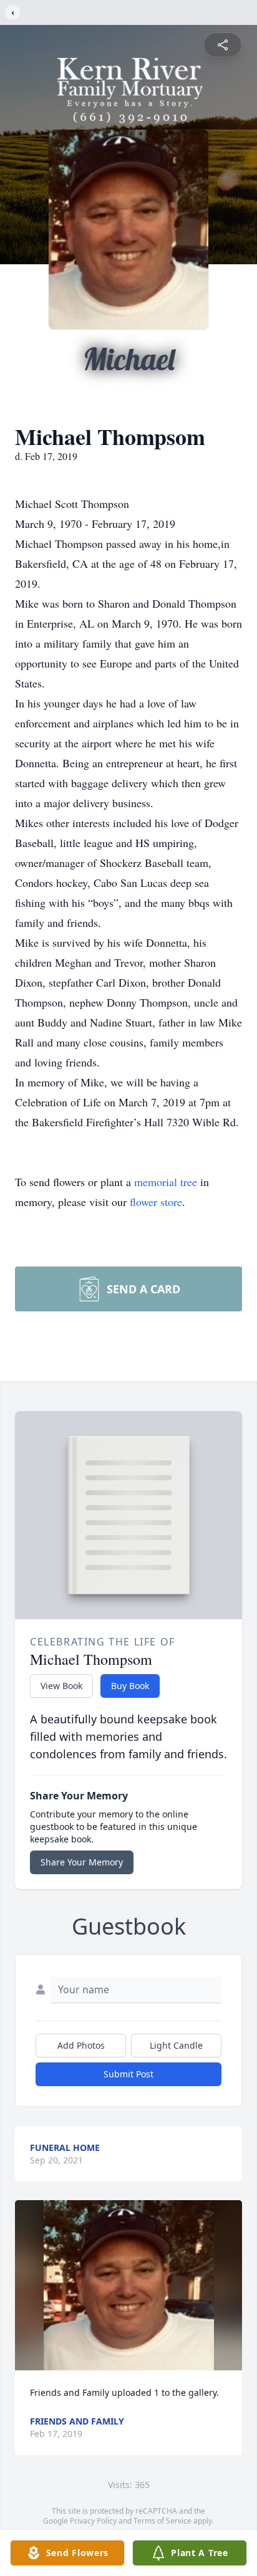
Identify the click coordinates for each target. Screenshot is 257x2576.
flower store (156, 1202)
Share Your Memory (82, 1862)
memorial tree (166, 1182)
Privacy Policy (93, 2521)
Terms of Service (162, 2521)
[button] (129, 2285)
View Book (61, 1686)
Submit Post (128, 2074)
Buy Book (130, 1686)
